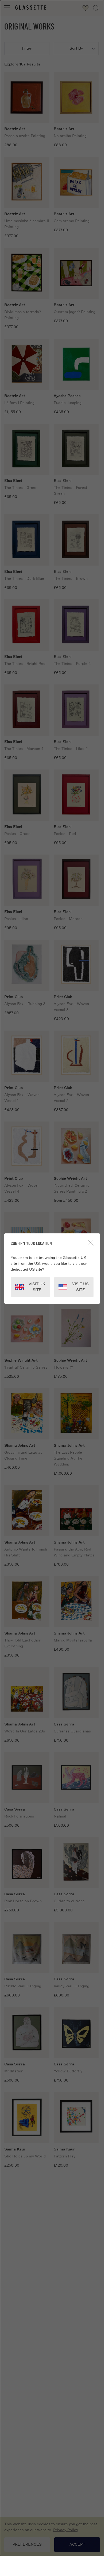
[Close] (91, 1243)
